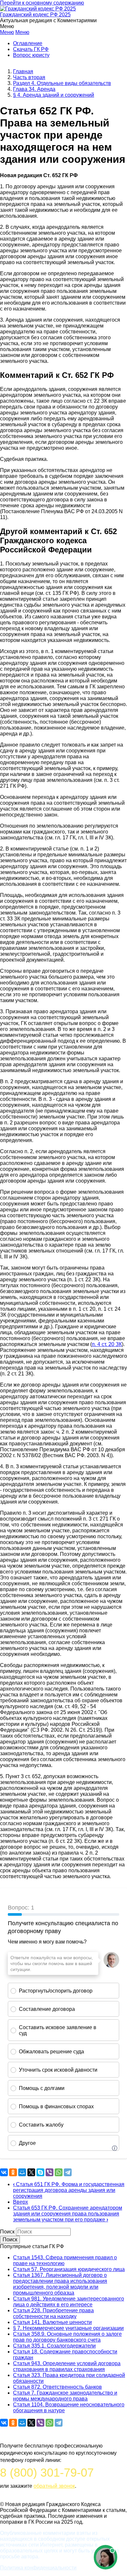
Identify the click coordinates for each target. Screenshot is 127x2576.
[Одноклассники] (13, 2172)
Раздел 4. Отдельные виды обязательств (62, 83)
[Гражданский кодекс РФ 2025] (38, 9)
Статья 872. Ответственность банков (57, 2387)
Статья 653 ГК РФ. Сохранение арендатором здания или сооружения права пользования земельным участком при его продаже (68, 2214)
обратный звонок (54, 2486)
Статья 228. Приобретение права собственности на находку (53, 2313)
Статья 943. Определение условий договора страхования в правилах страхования (67, 2366)
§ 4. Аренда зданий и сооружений (54, 95)
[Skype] (40, 2172)
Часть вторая (29, 77)
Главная (23, 71)
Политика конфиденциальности (38, 2568)
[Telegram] (68, 2172)
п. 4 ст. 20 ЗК (107, 1344)
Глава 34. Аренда (34, 89)
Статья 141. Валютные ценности (52, 2322)
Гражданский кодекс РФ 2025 (35, 15)
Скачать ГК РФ (31, 49)
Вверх (21, 2202)
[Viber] (49, 2172)
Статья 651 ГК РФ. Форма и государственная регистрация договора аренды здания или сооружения (69, 2190)
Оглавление (28, 43)
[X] (31, 2172)
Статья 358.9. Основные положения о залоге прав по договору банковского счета (67, 2337)
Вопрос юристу (31, 55)
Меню (7, 32)
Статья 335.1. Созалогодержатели (54, 2346)
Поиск (7, 2232)
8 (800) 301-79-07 (47, 2473)
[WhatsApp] (59, 2172)
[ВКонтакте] (4, 2172)
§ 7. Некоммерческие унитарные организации (68, 2328)
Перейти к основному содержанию (42, 3)
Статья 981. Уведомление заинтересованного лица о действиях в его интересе (69, 2302)
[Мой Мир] (22, 2172)
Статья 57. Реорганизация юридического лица (69, 2269)
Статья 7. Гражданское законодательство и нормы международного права (65, 2396)
